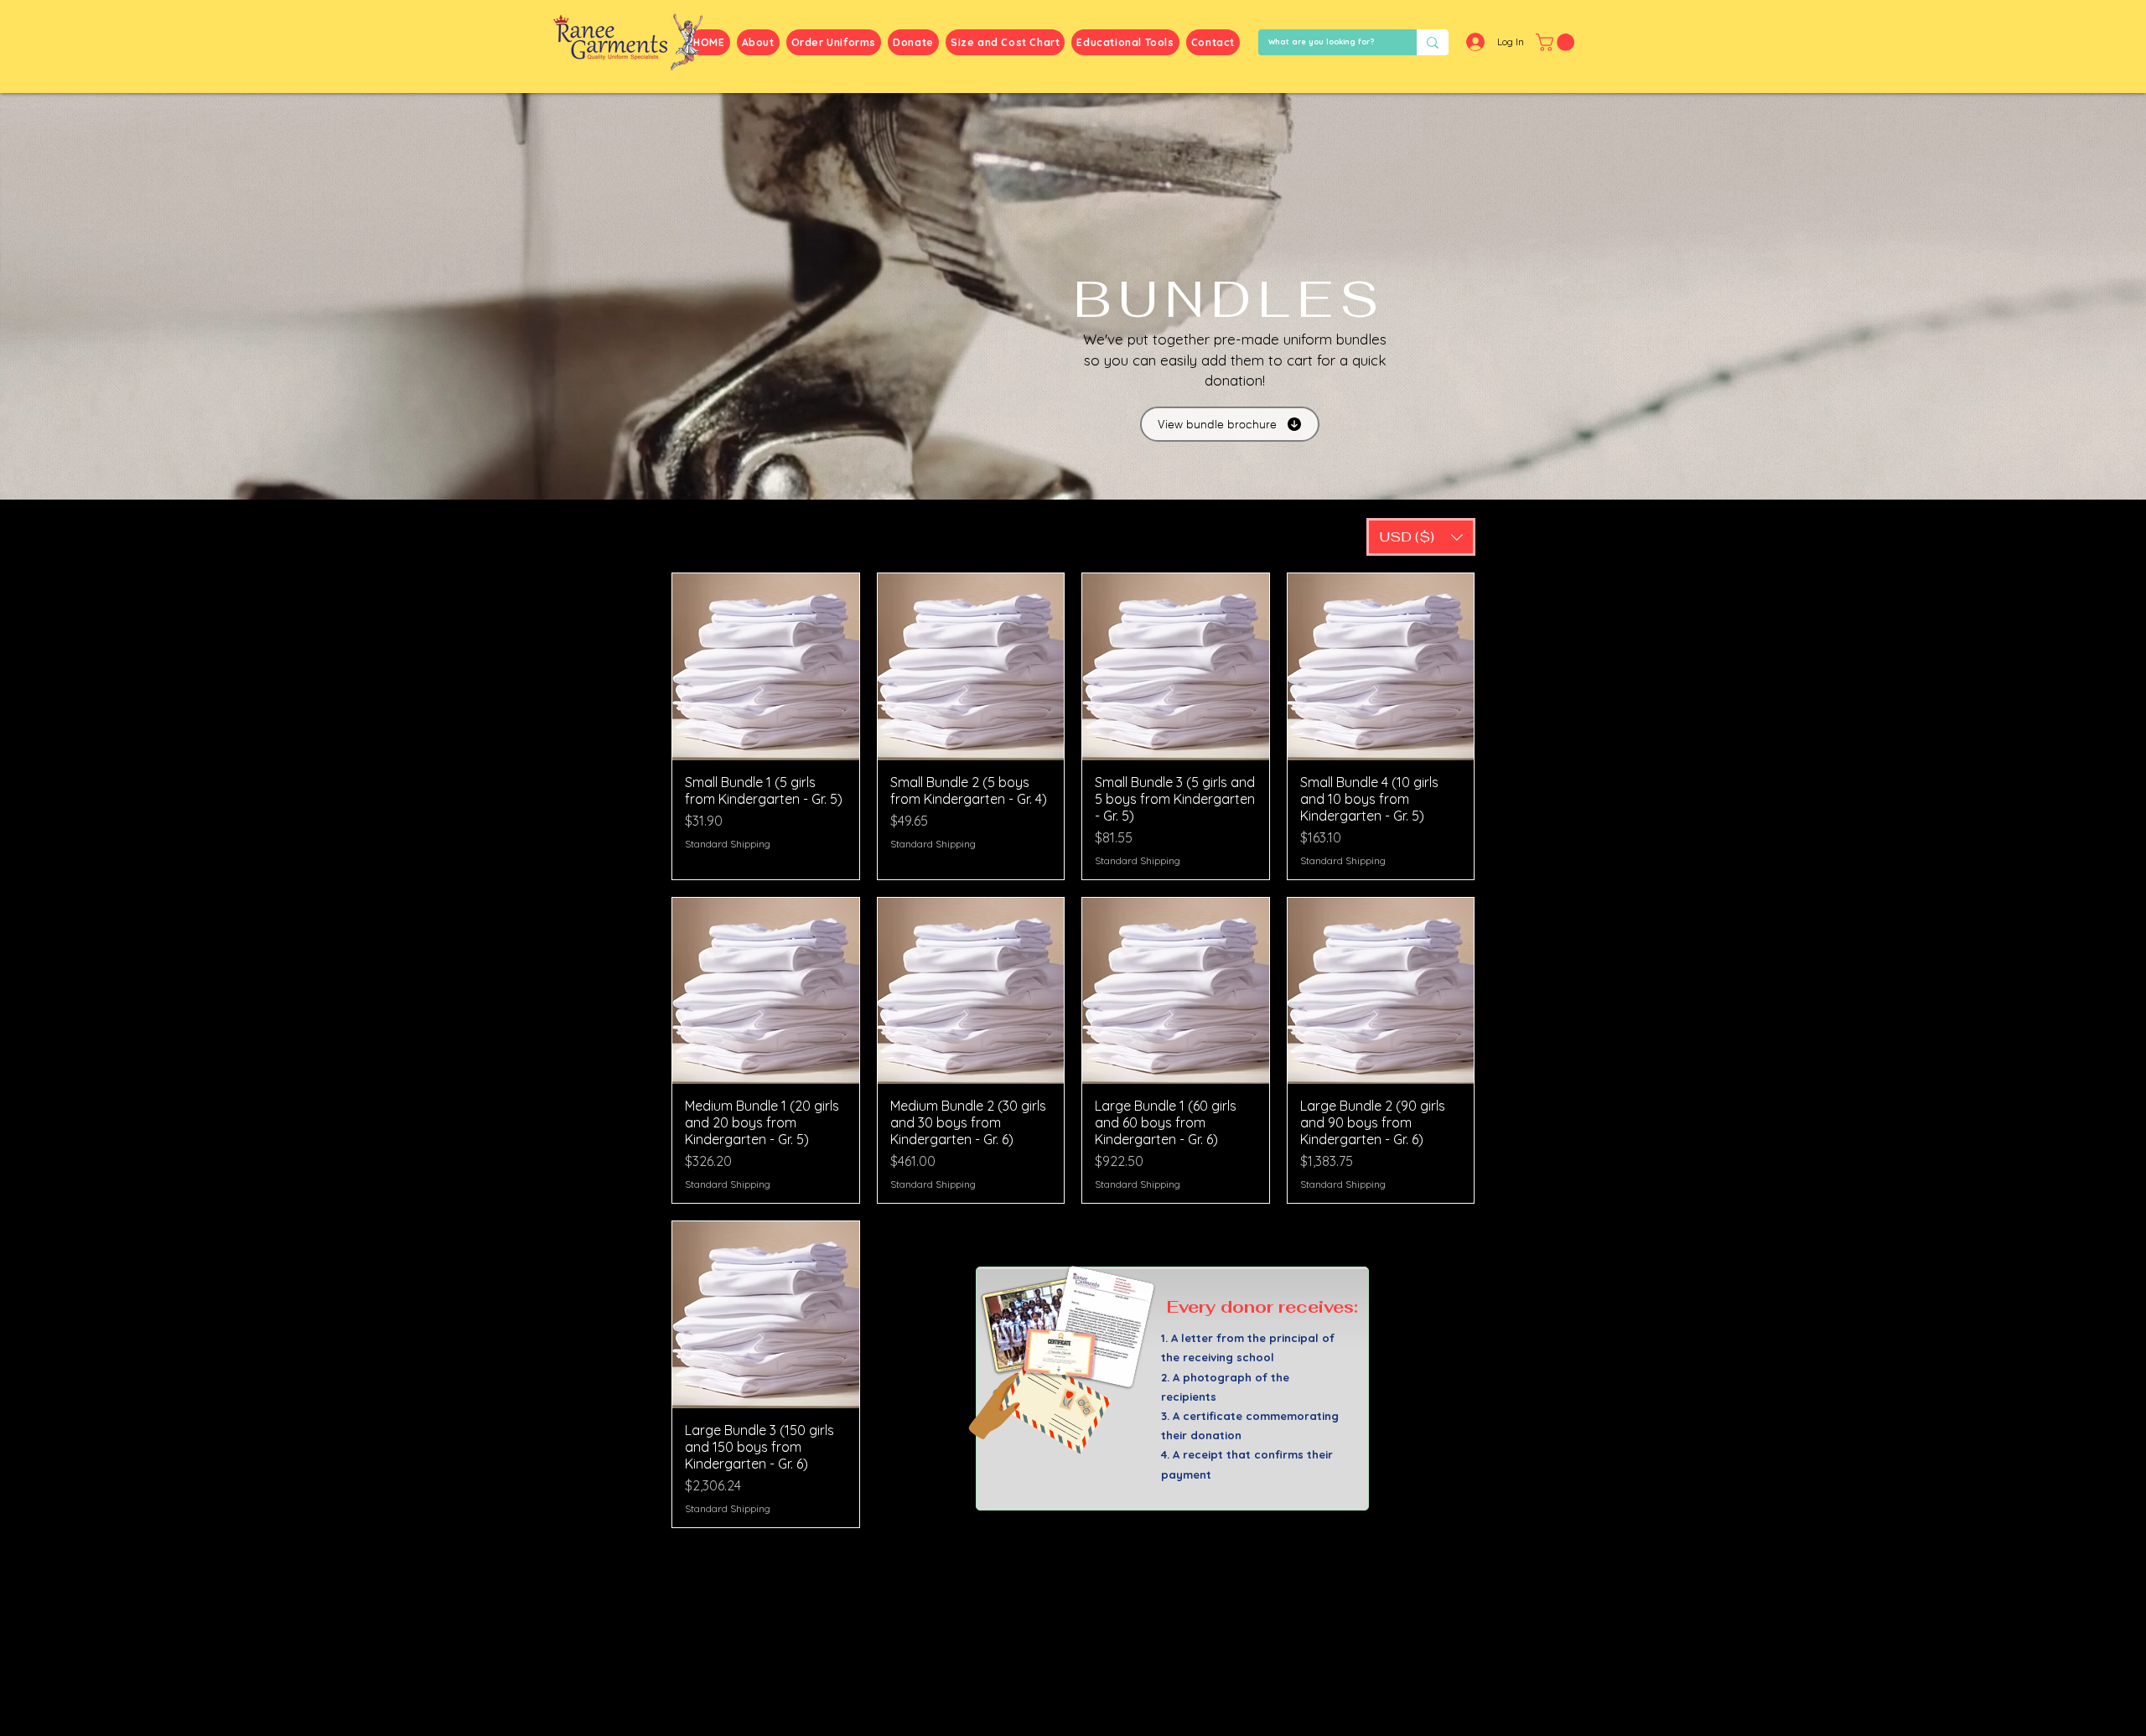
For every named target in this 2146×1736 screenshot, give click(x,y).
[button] (1557, 42)
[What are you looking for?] (1433, 42)
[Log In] (1473, 42)
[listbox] (1421, 537)
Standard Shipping (728, 844)
